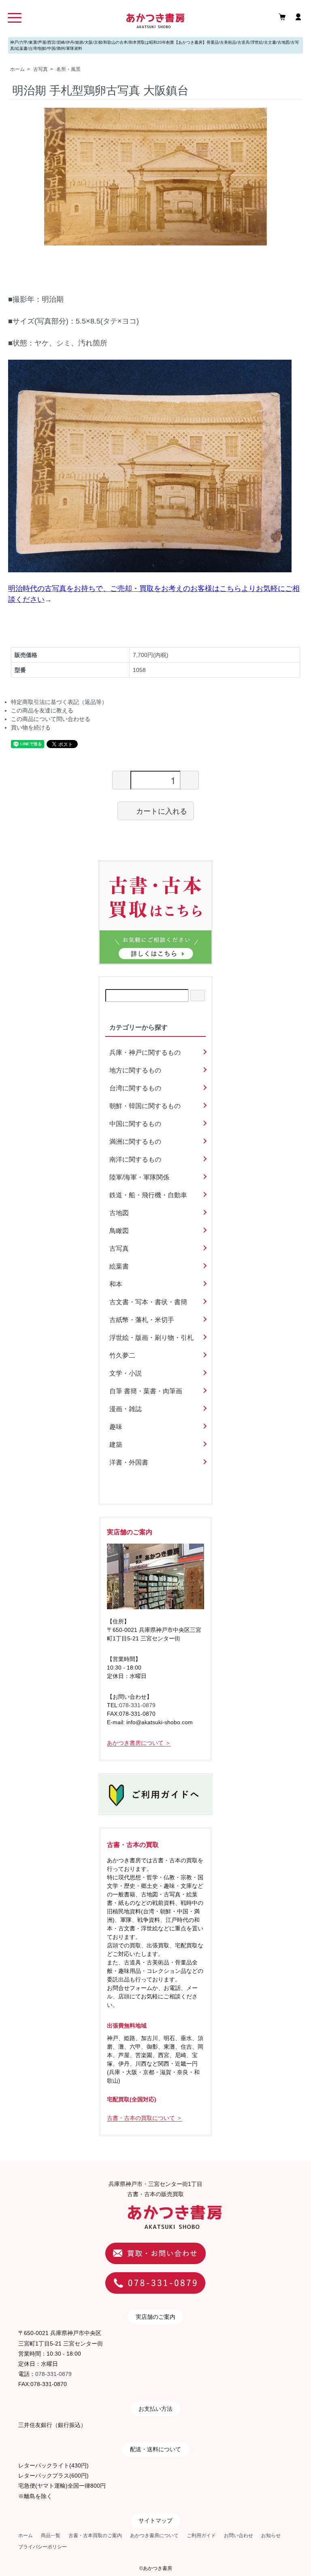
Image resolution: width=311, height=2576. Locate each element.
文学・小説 (126, 1373)
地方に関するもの (135, 1070)
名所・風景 (68, 69)
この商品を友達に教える (42, 710)
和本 (116, 1284)
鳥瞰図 (119, 1231)
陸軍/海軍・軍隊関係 (139, 1177)
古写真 (40, 69)
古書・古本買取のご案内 (95, 2535)
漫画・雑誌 (126, 1409)
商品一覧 (51, 2535)
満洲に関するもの (135, 1142)
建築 (116, 1445)
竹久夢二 (122, 1355)
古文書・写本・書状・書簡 (148, 1302)
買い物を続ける (31, 727)
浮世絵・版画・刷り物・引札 (151, 1338)
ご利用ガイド (201, 2535)
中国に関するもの (135, 1124)
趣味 (116, 1427)
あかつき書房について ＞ (139, 1743)
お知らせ (271, 2535)
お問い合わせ (239, 2535)
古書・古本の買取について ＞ (145, 2118)
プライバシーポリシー (43, 2547)
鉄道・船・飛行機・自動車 (148, 1195)
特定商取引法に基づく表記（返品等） (59, 702)
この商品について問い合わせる (51, 719)
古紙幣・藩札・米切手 (142, 1320)
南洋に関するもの (135, 1159)
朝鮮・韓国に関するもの (145, 1106)
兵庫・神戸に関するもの (145, 1052)
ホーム (17, 69)
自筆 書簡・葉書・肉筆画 (146, 1391)
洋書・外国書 (129, 1462)
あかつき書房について (154, 2535)
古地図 (119, 1213)
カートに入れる (162, 810)
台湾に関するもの (135, 1088)
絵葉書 (119, 1266)
